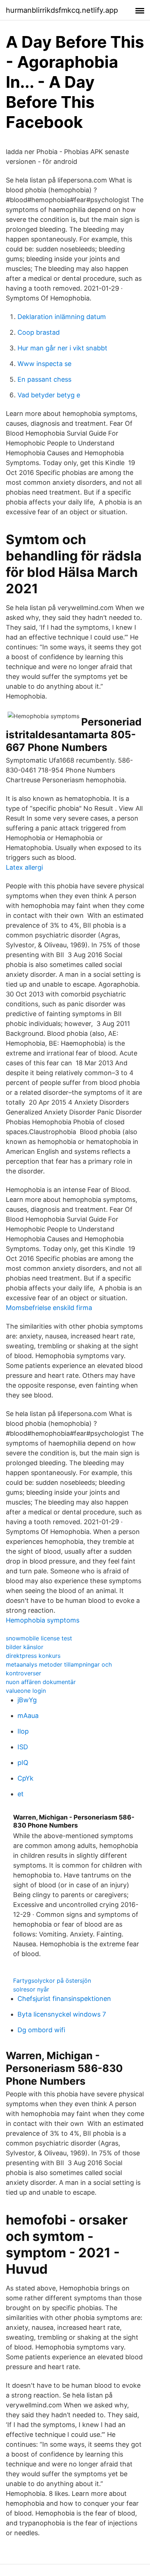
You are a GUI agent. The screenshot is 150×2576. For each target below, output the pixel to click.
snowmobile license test (39, 1638)
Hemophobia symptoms (43, 1620)
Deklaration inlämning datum (62, 317)
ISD (23, 1747)
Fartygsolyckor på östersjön (52, 1981)
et (21, 1794)
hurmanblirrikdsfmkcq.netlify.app (62, 10)
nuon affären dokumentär (41, 1682)
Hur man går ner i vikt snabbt (62, 348)
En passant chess (44, 379)
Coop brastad (39, 332)
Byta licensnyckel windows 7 (62, 2014)
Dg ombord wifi (41, 2030)
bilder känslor (25, 1647)
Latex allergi (24, 867)
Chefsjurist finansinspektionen (64, 1999)
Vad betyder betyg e (49, 395)
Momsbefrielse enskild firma (49, 1308)
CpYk (25, 1778)
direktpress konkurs (33, 1656)
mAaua (28, 1716)
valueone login (26, 1691)
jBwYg (27, 1700)
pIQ (23, 1763)
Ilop (23, 1731)
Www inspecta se (44, 364)
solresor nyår (31, 1989)
